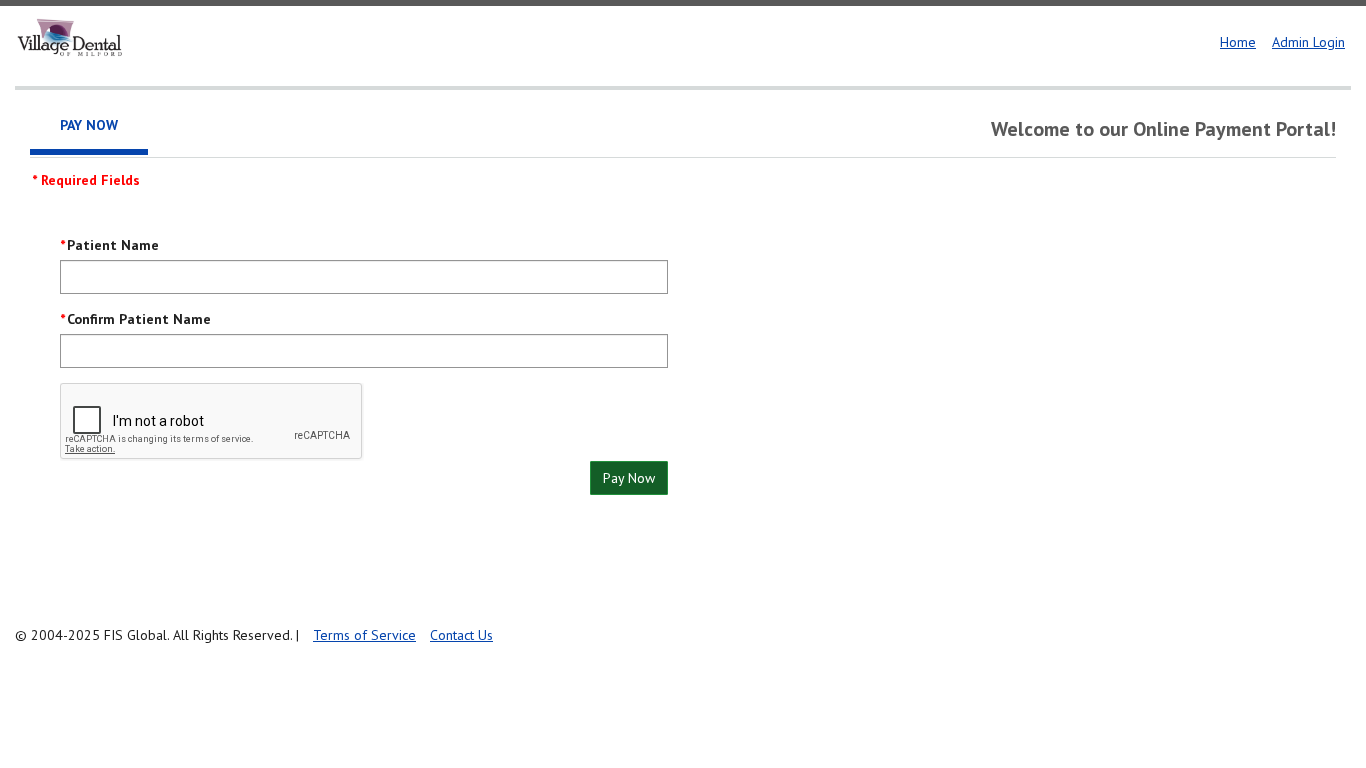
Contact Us (461, 635)
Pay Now (629, 478)
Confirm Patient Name (139, 319)
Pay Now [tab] (89, 125)
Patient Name (113, 245)
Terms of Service (364, 635)
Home (1238, 42)
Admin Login (1308, 42)
